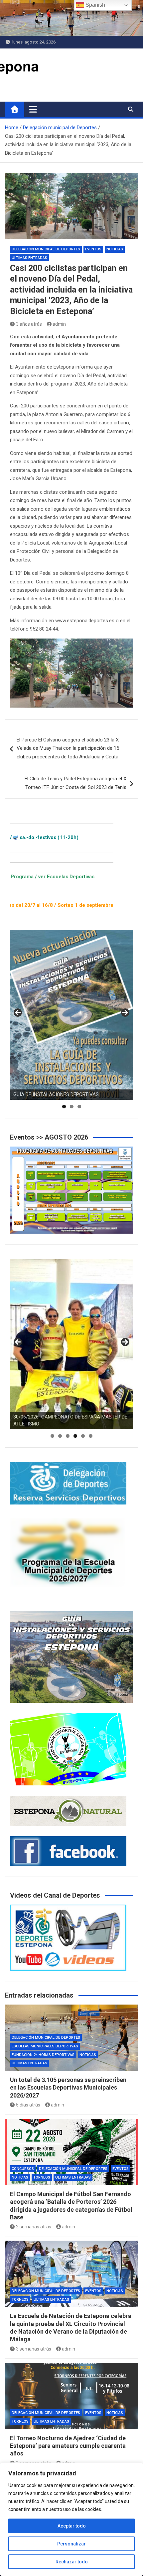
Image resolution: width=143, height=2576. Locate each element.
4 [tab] (75, 1436)
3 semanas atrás (34, 2349)
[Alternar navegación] (33, 109)
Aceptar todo (72, 2526)
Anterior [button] (18, 1013)
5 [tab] (83, 1436)
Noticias (115, 249)
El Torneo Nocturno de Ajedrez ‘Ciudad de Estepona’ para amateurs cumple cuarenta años (68, 2446)
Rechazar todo (72, 2562)
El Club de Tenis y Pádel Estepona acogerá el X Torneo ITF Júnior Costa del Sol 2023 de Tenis (75, 783)
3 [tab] (79, 1107)
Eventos (93, 249)
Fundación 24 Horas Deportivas (43, 2055)
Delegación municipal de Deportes (46, 249)
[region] (71, 2519)
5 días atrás (28, 2105)
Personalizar (71, 2544)
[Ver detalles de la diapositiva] (71, 1015)
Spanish (95, 5)
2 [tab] (72, 1107)
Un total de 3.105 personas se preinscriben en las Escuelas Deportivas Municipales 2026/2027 (68, 2088)
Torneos (42, 2177)
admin (59, 324)
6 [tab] (91, 1436)
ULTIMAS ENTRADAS (29, 258)
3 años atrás (29, 324)
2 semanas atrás (34, 2227)
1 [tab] (64, 1107)
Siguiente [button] (125, 1013)
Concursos (23, 2169)
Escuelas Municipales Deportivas (45, 2046)
